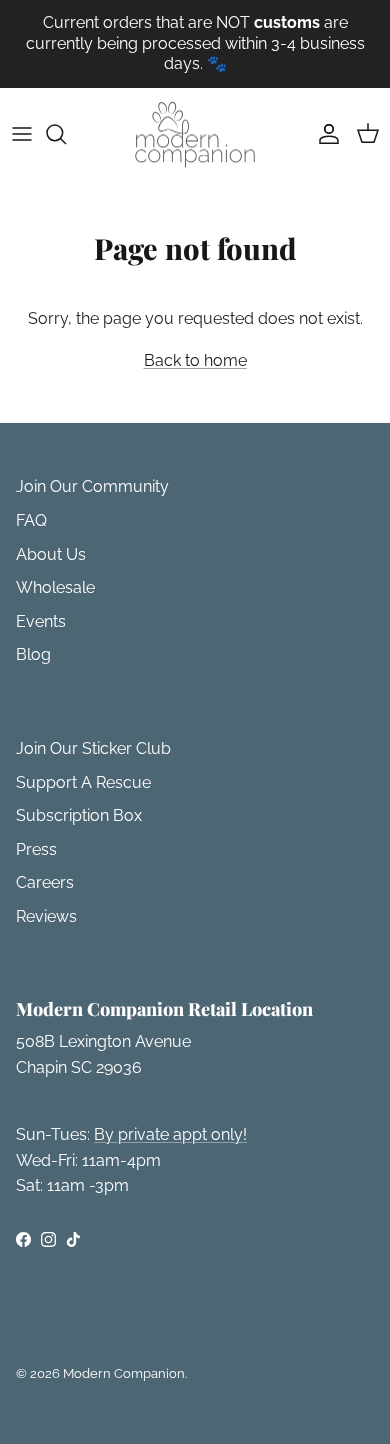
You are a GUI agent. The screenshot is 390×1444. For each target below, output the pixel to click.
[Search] (66, 134)
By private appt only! (170, 1134)
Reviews (46, 916)
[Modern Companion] (195, 134)
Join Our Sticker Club (93, 748)
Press (36, 849)
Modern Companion (124, 1373)
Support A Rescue (83, 782)
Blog (33, 654)
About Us (51, 554)
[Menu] (22, 134)
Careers (45, 882)
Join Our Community (92, 486)
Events (41, 621)
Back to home (195, 360)
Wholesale (55, 587)
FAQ (31, 520)
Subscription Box (79, 815)
